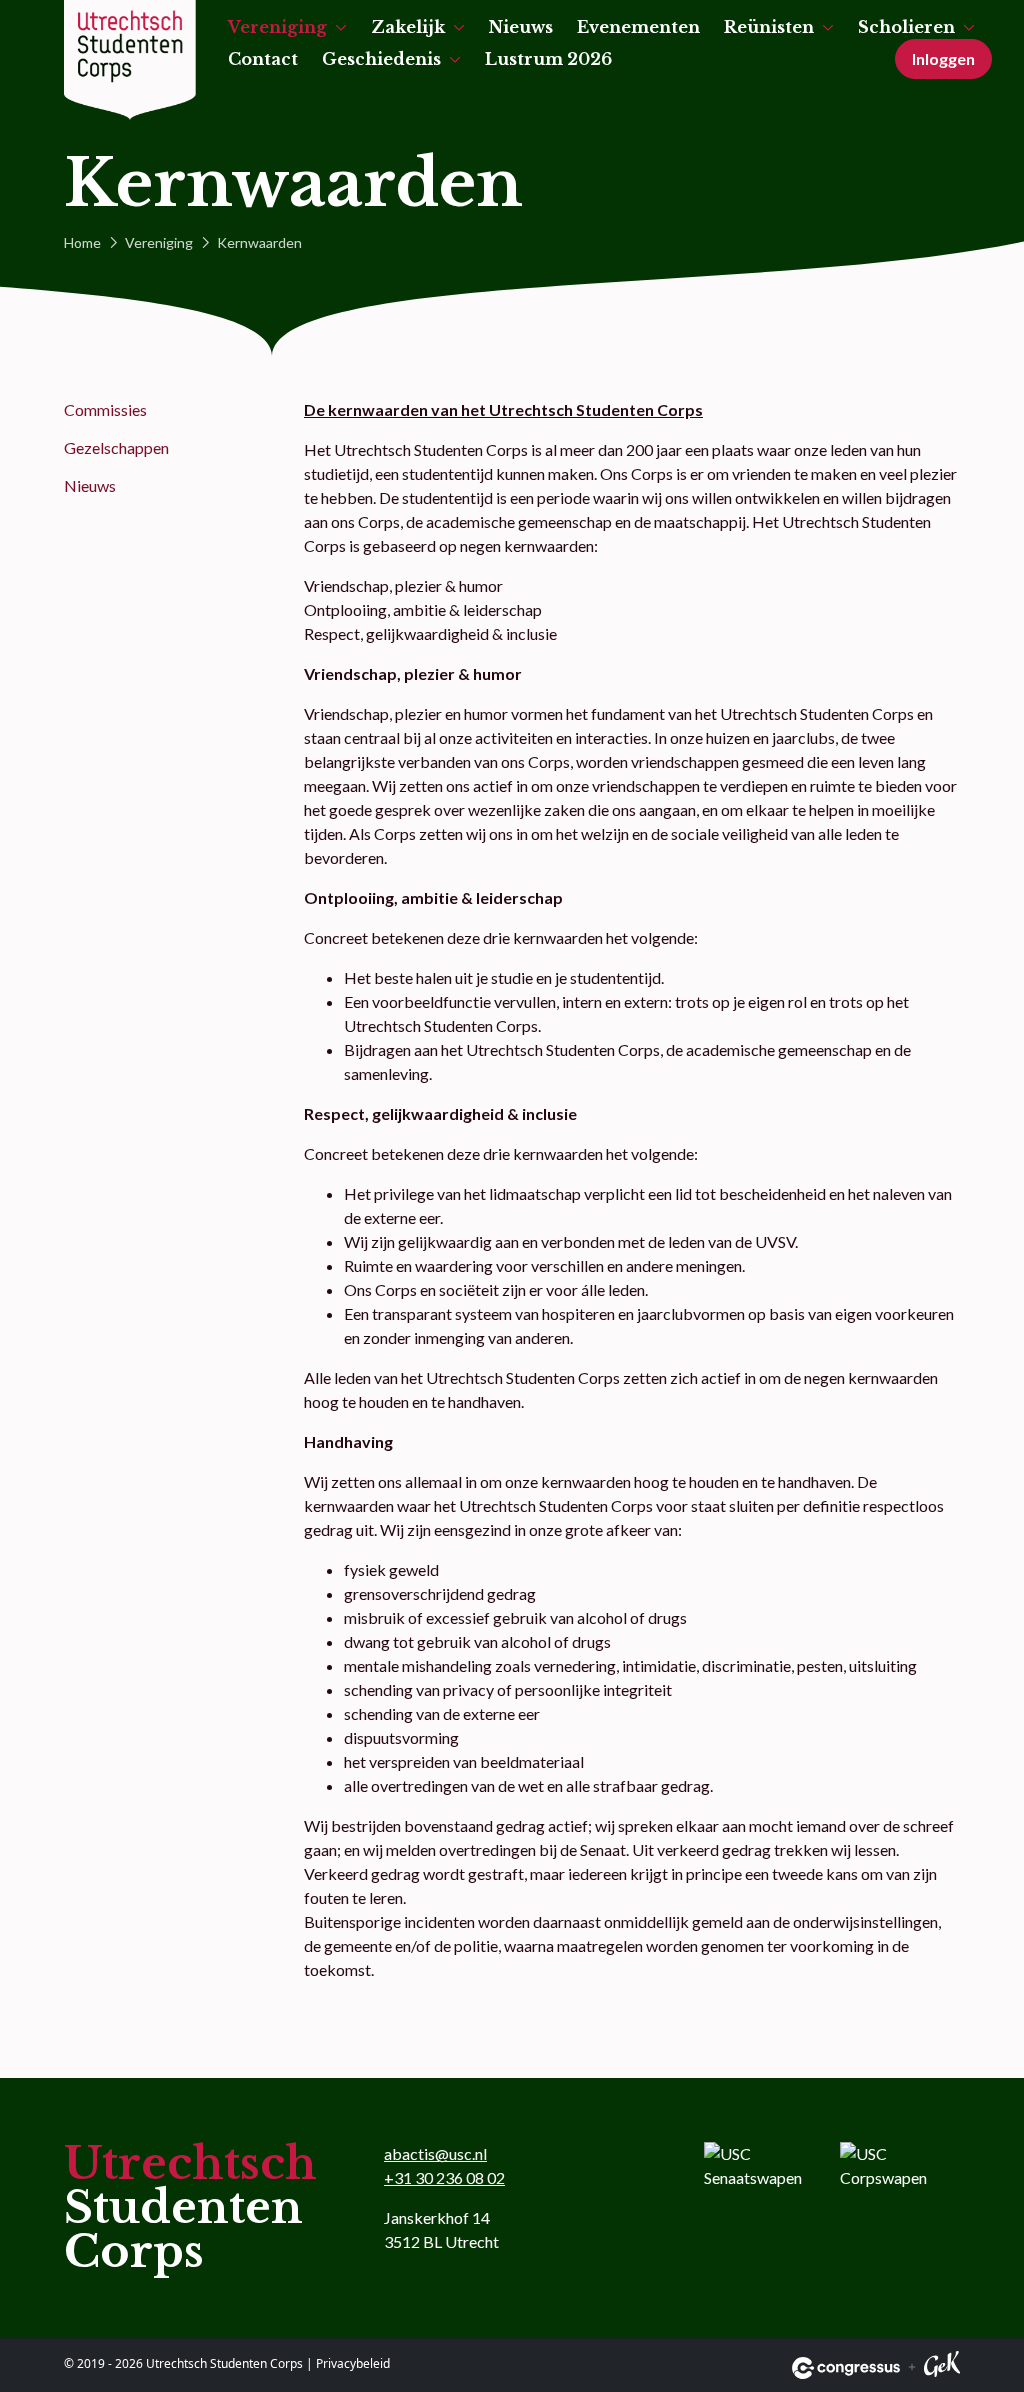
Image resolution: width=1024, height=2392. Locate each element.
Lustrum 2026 (548, 59)
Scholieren (906, 27)
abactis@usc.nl (435, 2153)
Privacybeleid (353, 2363)
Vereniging (277, 27)
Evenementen (638, 27)
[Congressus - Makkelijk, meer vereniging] (846, 2368)
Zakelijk (408, 27)
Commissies (105, 409)
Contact (263, 59)
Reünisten (769, 27)
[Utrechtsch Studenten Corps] (130, 60)
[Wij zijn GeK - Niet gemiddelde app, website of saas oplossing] (942, 2367)
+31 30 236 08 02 (444, 2177)
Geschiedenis (381, 59)
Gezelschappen (116, 447)
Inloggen (943, 58)
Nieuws (521, 27)
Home (82, 242)
